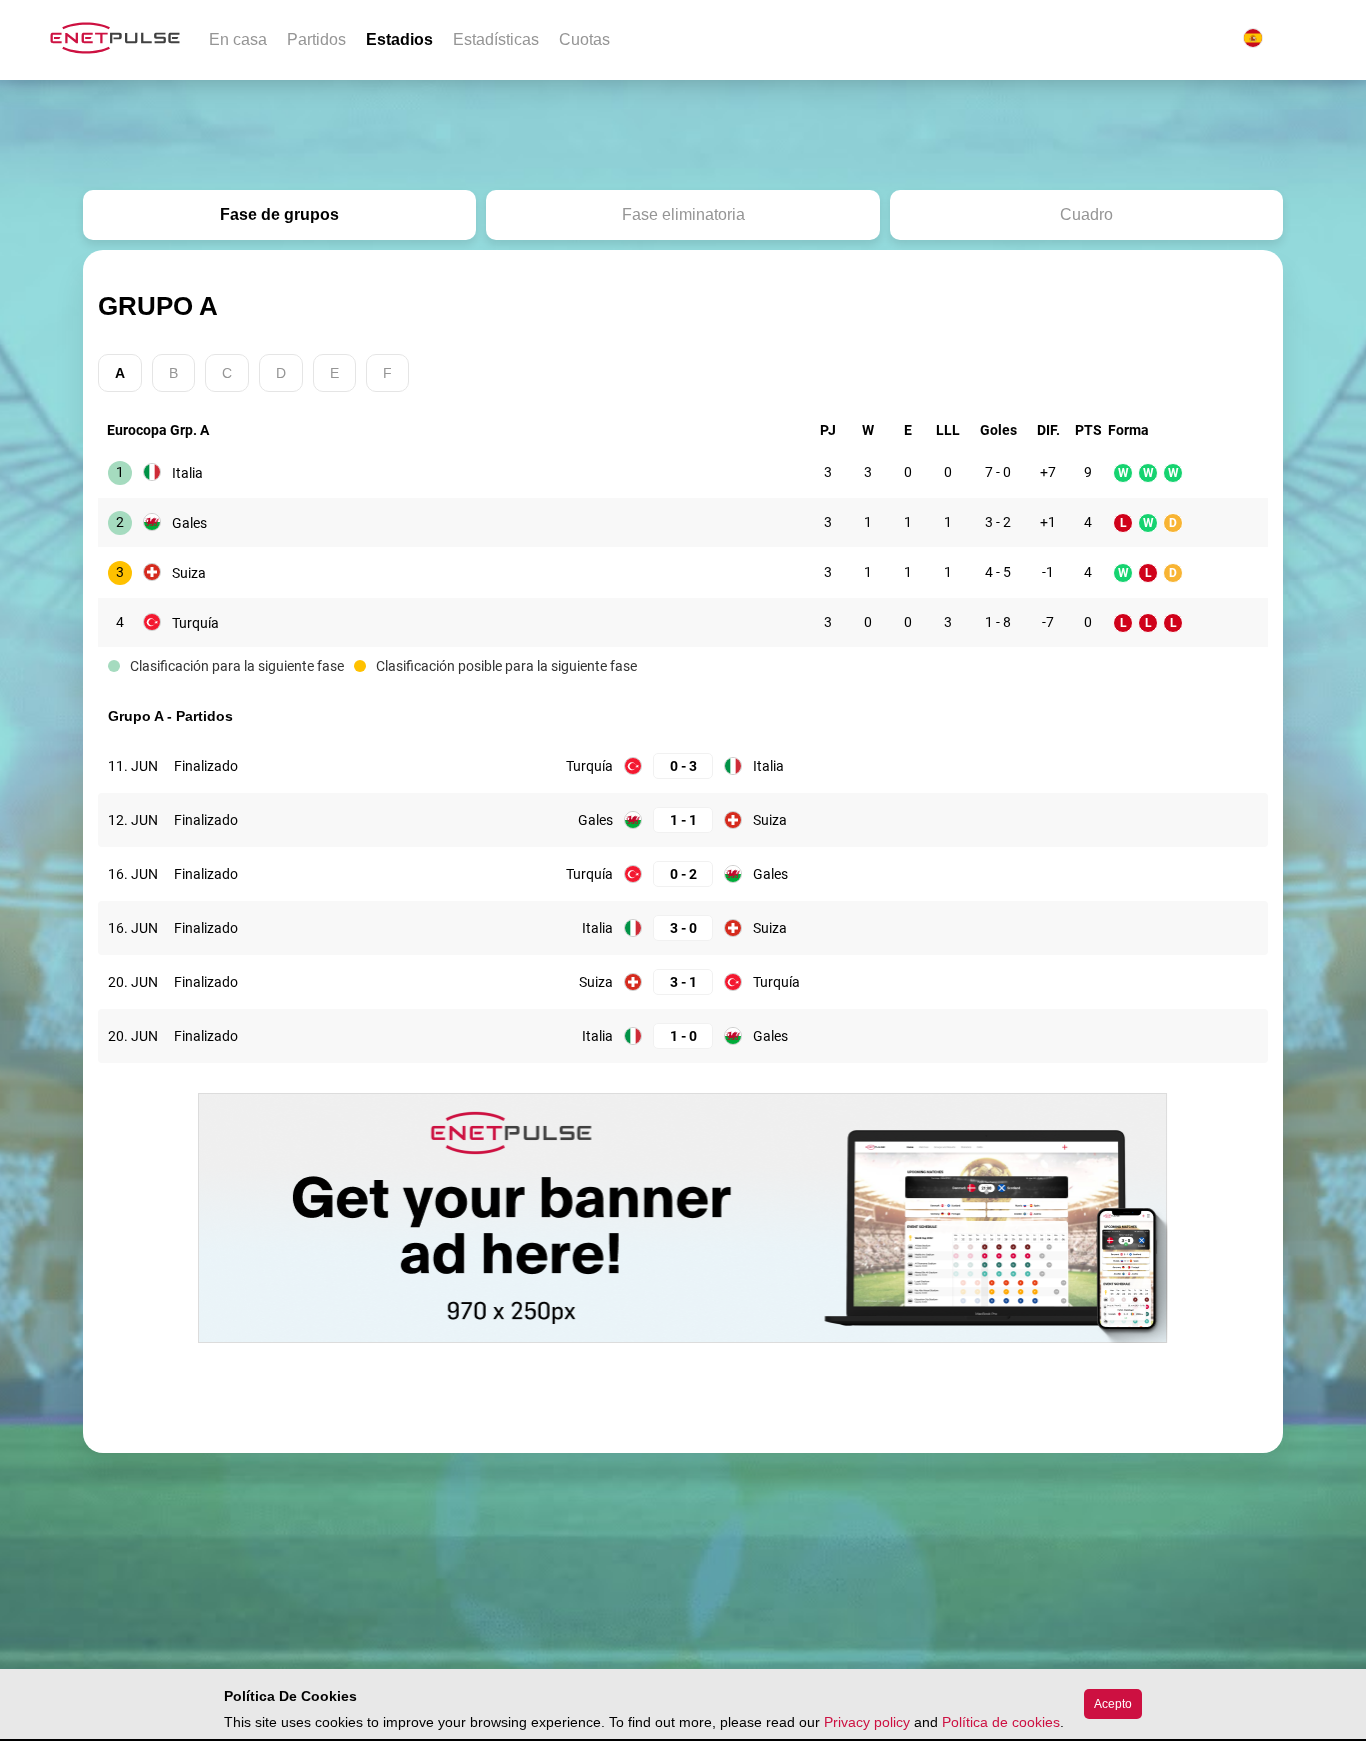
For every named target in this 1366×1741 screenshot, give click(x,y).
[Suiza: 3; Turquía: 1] (683, 982)
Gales (189, 523)
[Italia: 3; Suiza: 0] (683, 928)
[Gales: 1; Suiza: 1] (683, 820)
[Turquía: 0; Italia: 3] (683, 766)
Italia (187, 473)
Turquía (195, 623)
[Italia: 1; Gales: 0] (683, 1036)
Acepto (1113, 1704)
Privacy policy (867, 1722)
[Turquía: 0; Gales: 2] (683, 874)
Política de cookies (1001, 1722)
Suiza (189, 573)
